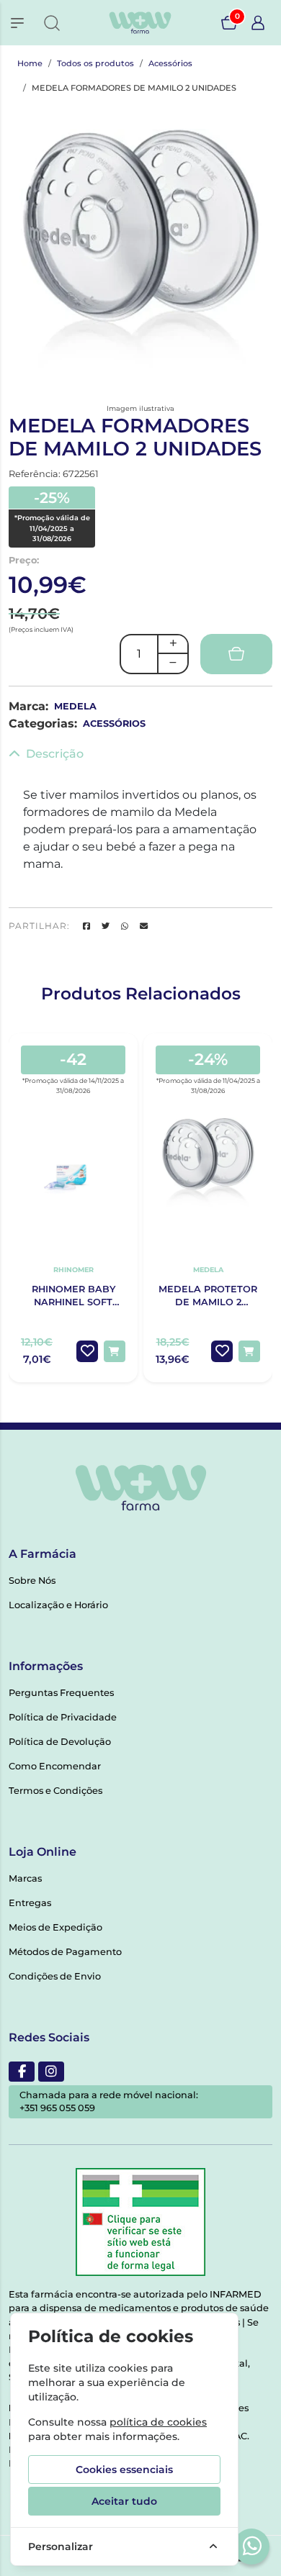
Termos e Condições (55, 1791)
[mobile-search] (52, 23)
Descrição (55, 754)
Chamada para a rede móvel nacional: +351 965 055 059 (109, 2101)
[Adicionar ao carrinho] (115, 1351)
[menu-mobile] (17, 23)
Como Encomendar (55, 1766)
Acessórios (170, 63)
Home (30, 63)
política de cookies (158, 2422)
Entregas (30, 1903)
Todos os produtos (95, 63)
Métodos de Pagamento (65, 1952)
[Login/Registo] (258, 23)
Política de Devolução (60, 1742)
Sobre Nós (32, 1580)
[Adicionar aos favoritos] (87, 1351)
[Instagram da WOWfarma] (51, 2072)
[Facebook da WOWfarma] (22, 2072)
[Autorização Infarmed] (140, 2222)
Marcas (25, 1878)
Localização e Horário (58, 1605)
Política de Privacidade (63, 1717)
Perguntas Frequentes (61, 1693)
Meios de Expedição (55, 1927)
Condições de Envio (55, 1976)
